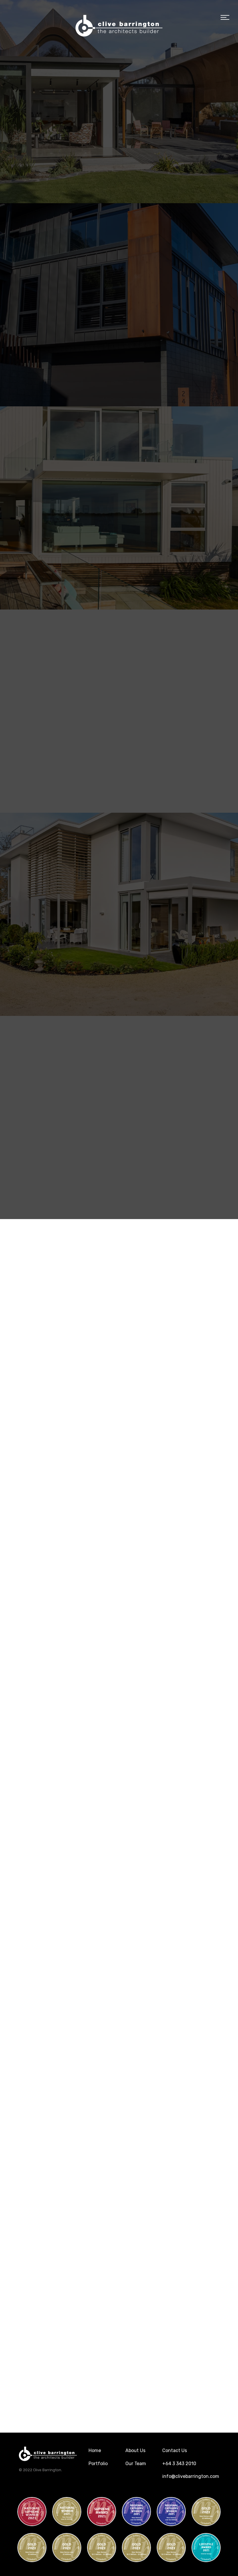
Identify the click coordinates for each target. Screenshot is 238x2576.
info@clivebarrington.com (191, 2476)
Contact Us (175, 2450)
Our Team (136, 2464)
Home (95, 2450)
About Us (135, 2450)
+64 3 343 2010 (179, 2464)
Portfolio (98, 2464)
